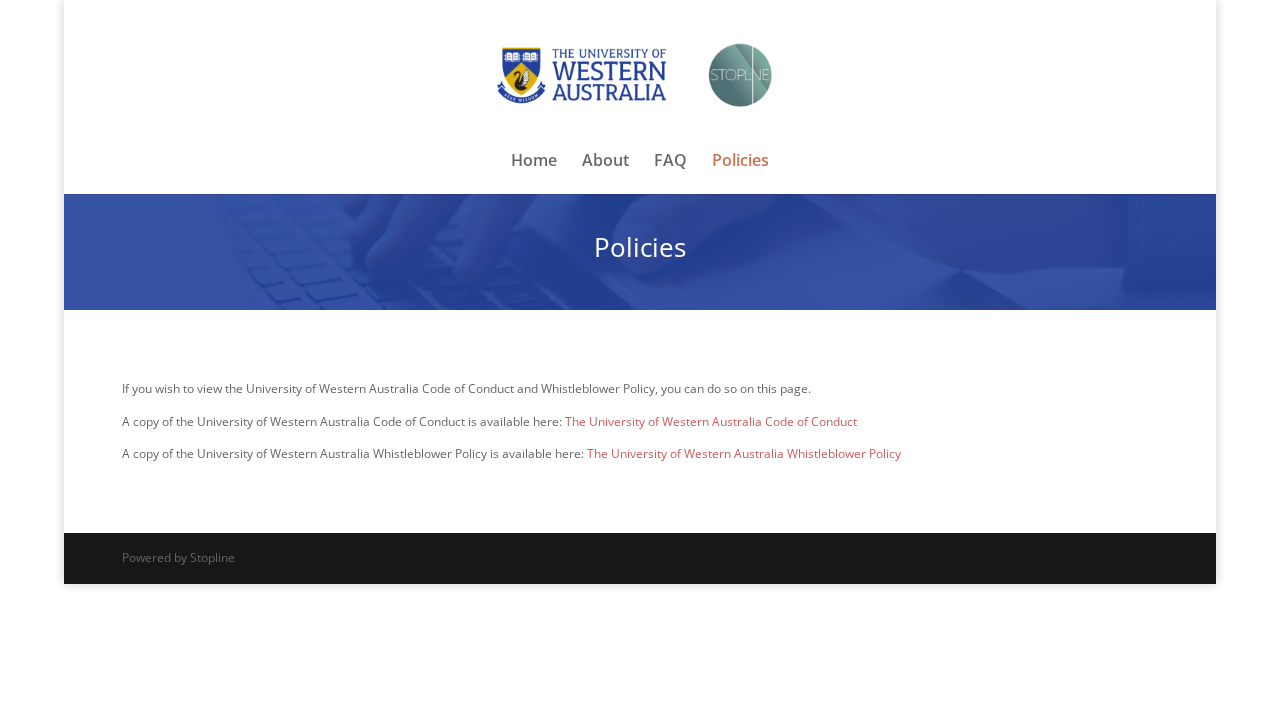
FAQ (670, 162)
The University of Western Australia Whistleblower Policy (744, 453)
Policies (740, 162)
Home (534, 162)
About (605, 162)
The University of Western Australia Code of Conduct (711, 421)
